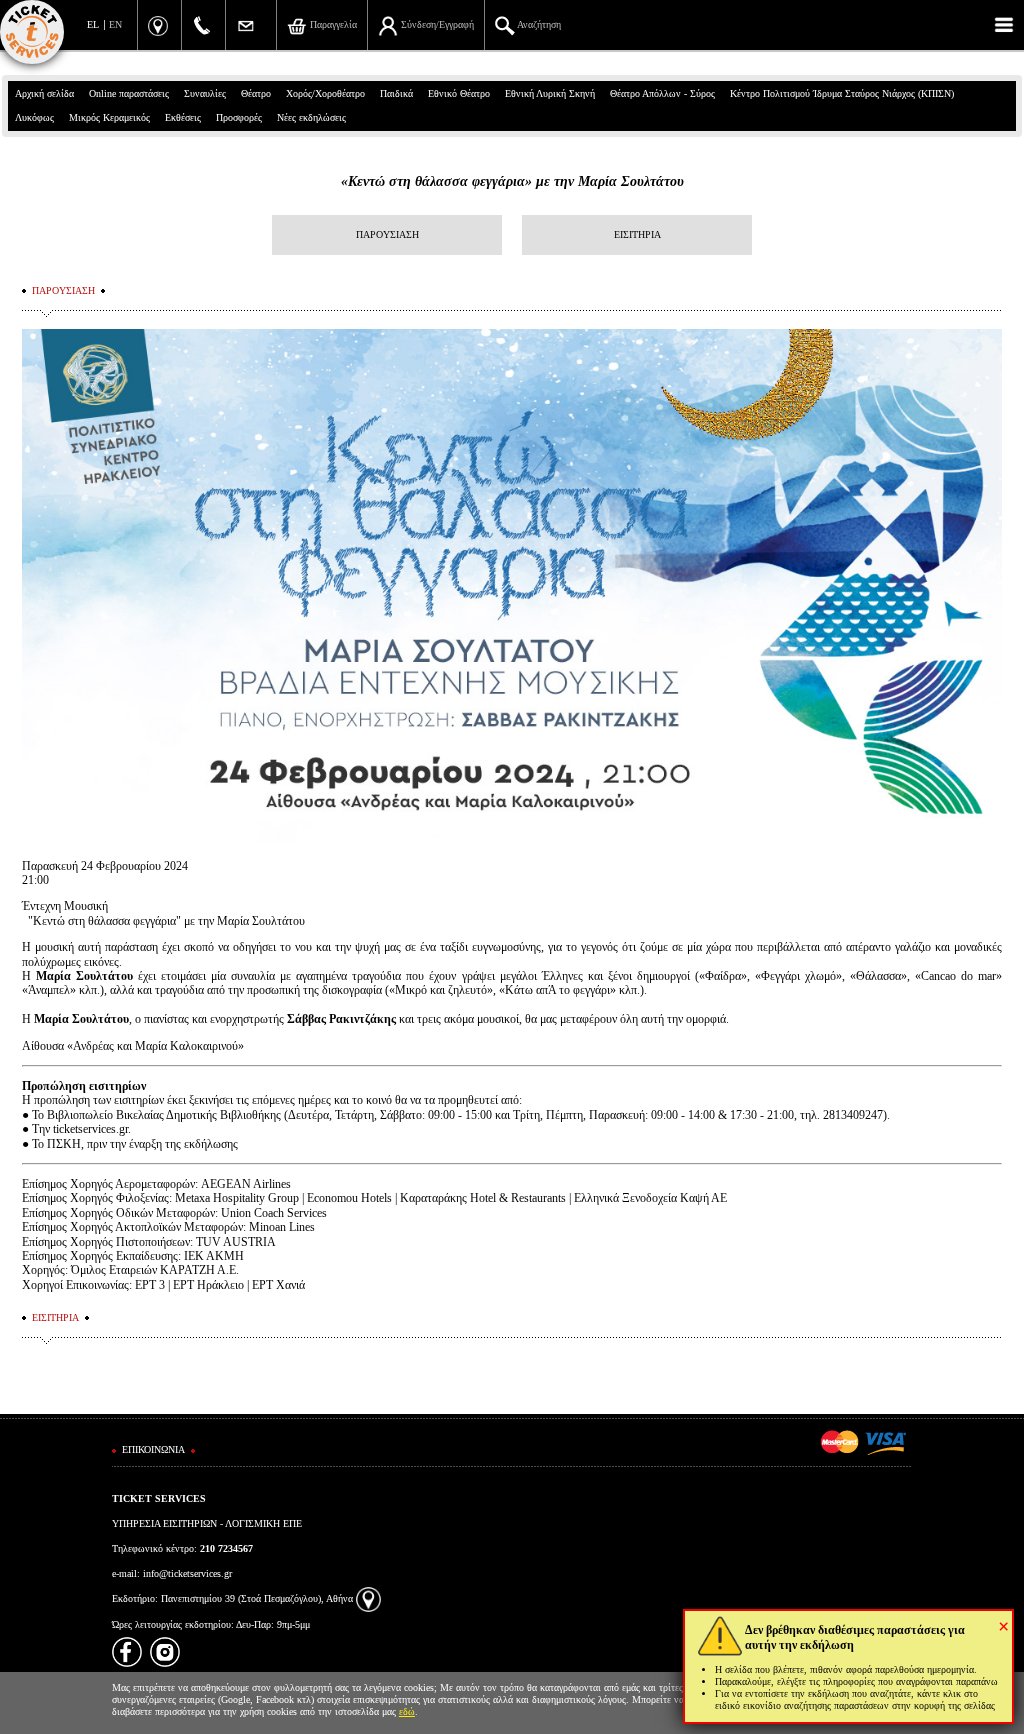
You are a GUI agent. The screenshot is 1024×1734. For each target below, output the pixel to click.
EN (115, 24)
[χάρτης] (368, 1598)
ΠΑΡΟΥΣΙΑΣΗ (387, 234)
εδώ (407, 1711)
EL (93, 24)
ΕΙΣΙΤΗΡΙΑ (637, 234)
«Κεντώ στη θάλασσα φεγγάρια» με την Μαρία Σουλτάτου (512, 181)
